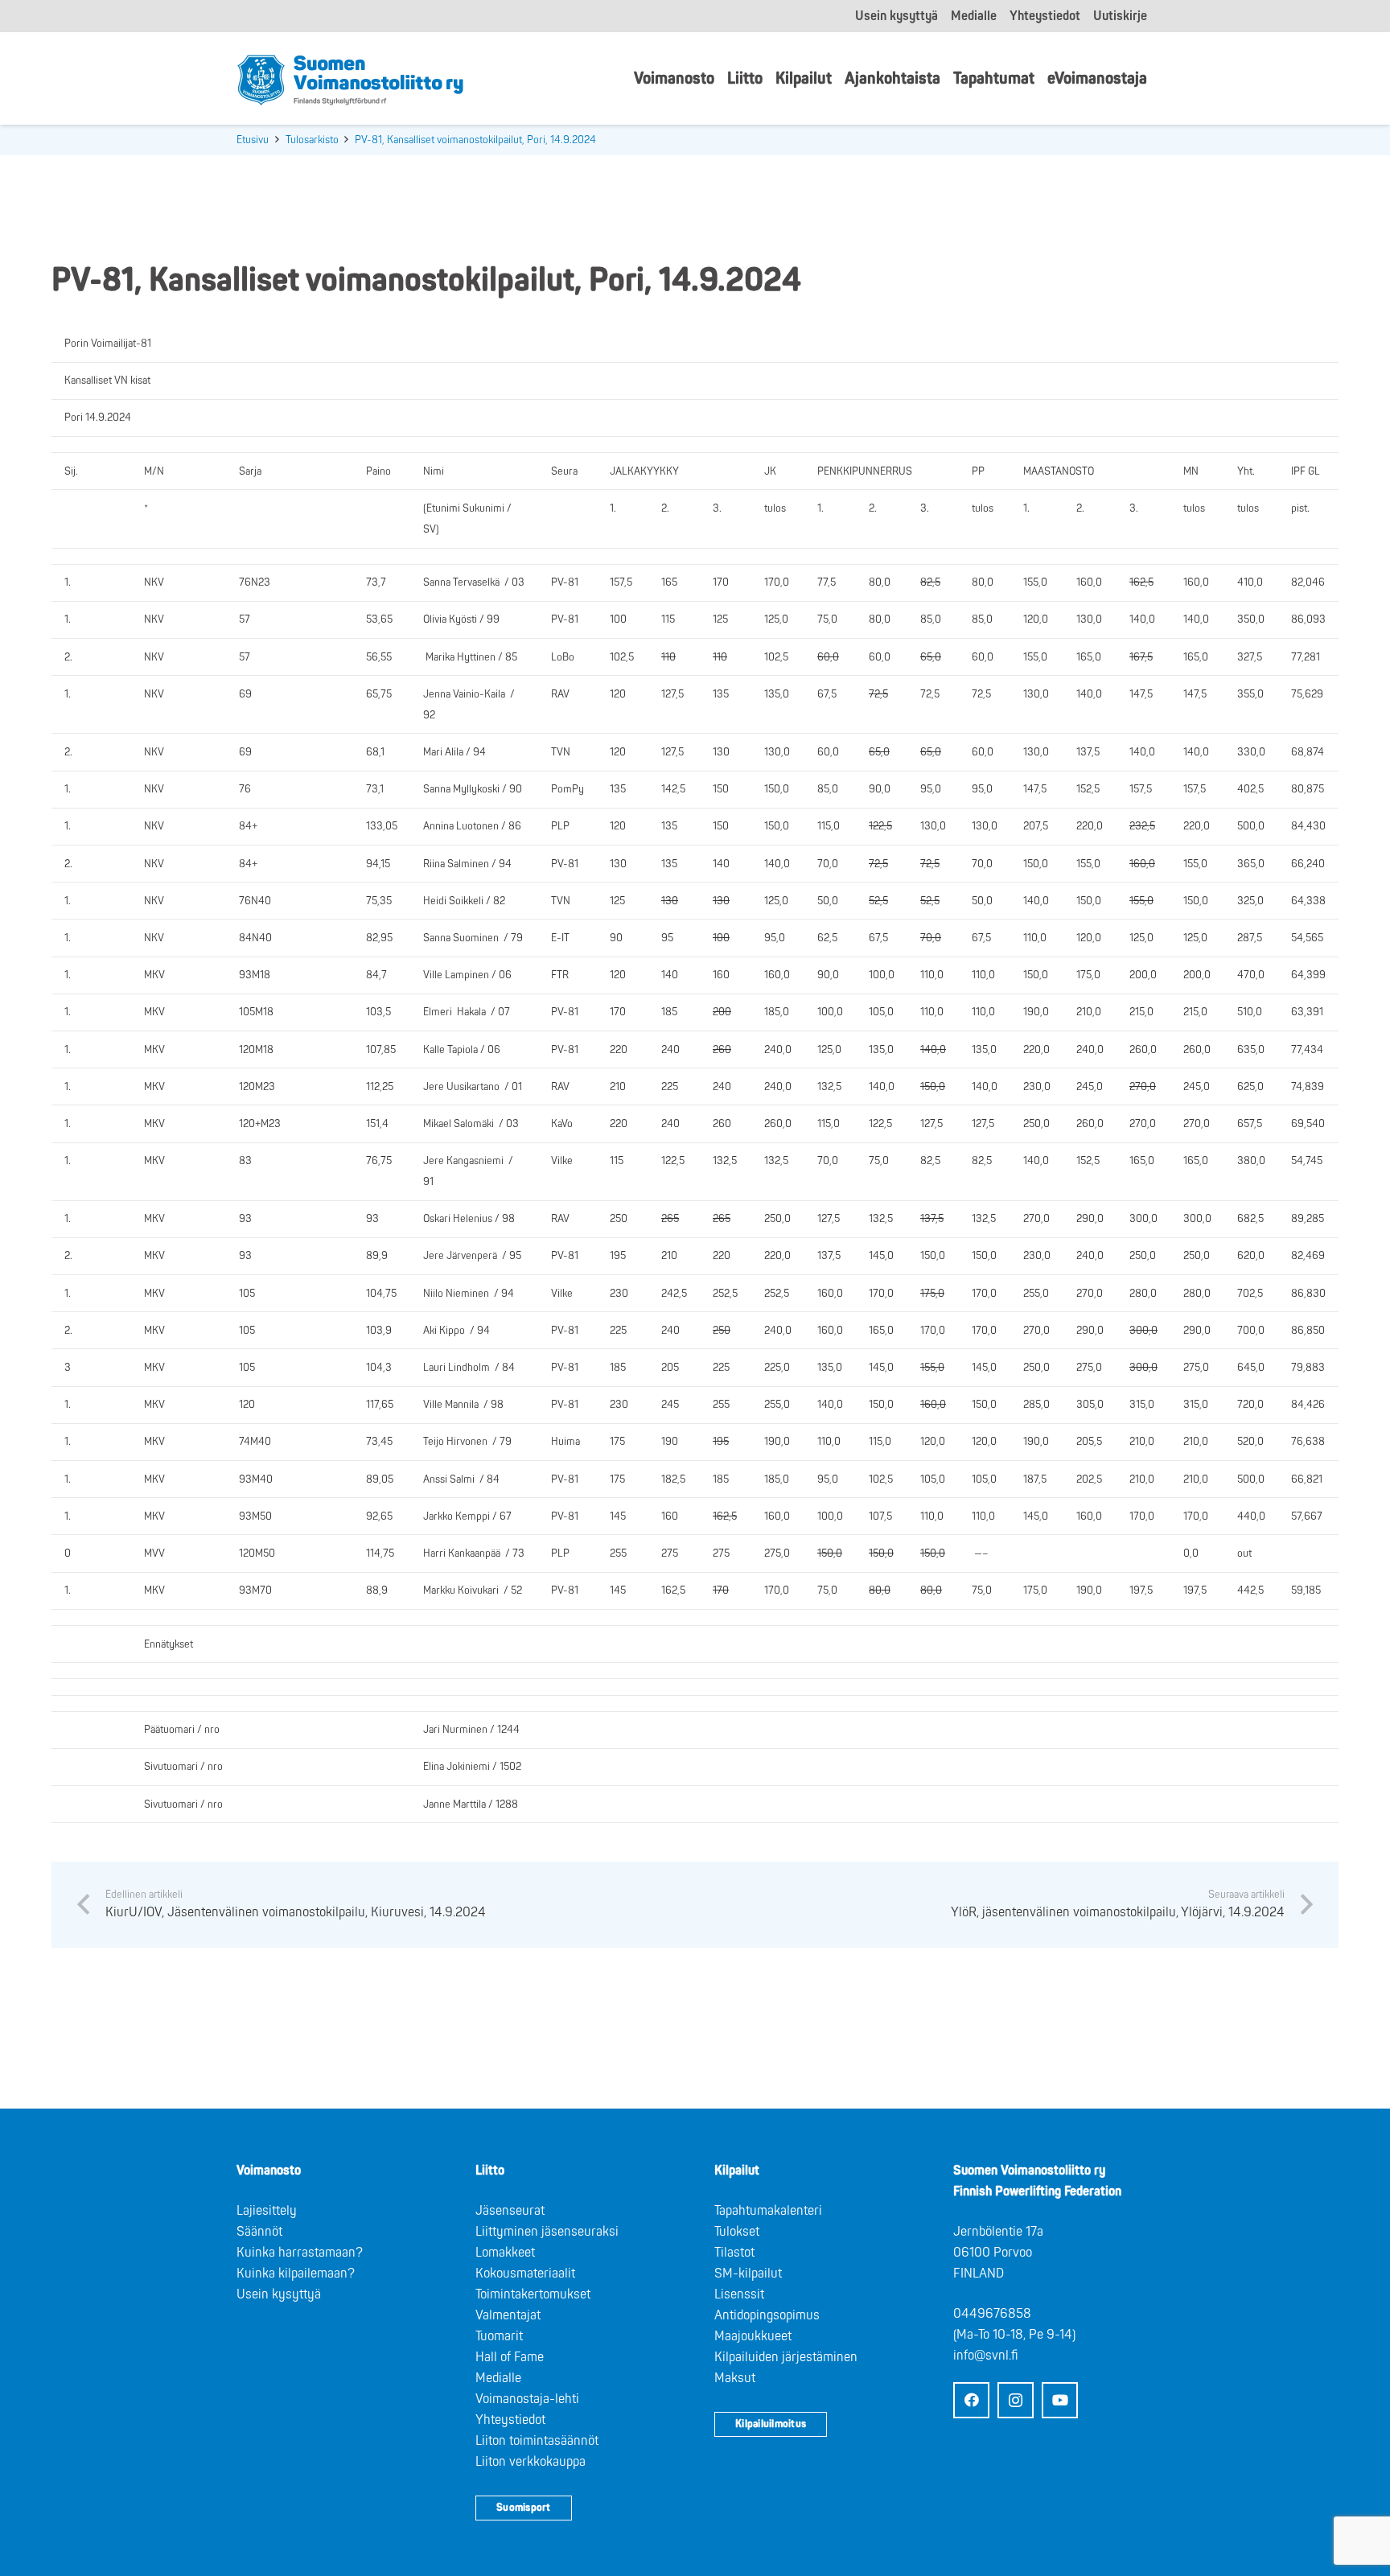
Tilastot (734, 2253)
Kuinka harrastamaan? (300, 2253)
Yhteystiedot (510, 2420)
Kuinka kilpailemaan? (296, 2274)
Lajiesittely (267, 2211)
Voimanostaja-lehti (527, 2399)
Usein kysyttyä (279, 2294)
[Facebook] (971, 2400)
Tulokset (737, 2232)
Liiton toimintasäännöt (537, 2441)
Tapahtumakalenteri (768, 2211)
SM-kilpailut (748, 2274)
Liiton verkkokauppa (531, 2462)
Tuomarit (499, 2336)
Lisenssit (739, 2294)
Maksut (735, 2378)
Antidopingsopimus (767, 2315)
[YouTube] (1060, 2400)
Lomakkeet (505, 2253)
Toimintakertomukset (533, 2294)
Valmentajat (508, 2315)
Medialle (498, 2378)
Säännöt (259, 2232)
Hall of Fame (510, 2357)
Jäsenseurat (510, 2211)
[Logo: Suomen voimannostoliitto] (350, 79)
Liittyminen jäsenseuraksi (547, 2232)
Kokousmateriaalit (525, 2274)
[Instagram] (1016, 2400)
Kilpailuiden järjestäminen (786, 2357)
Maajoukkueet (753, 2336)
